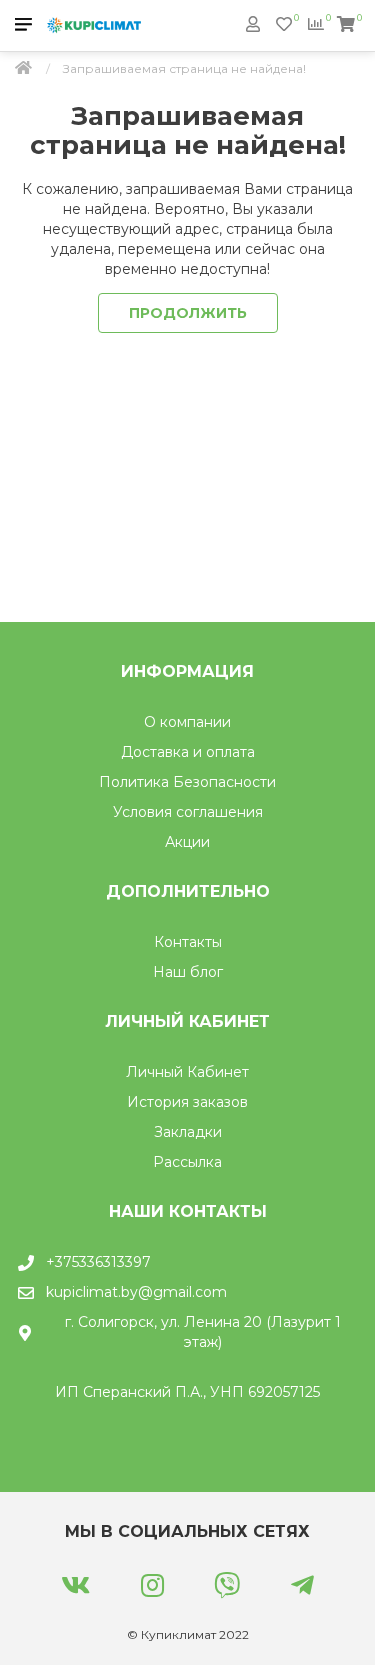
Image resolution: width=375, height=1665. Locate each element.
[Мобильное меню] (23, 25)
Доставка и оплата (188, 752)
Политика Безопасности (187, 782)
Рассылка (187, 1162)
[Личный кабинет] (253, 24)
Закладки (188, 1132)
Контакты (188, 942)
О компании (187, 722)
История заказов (187, 1102)
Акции (187, 842)
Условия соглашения (188, 812)
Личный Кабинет (187, 1072)
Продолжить (188, 313)
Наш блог (188, 972)
